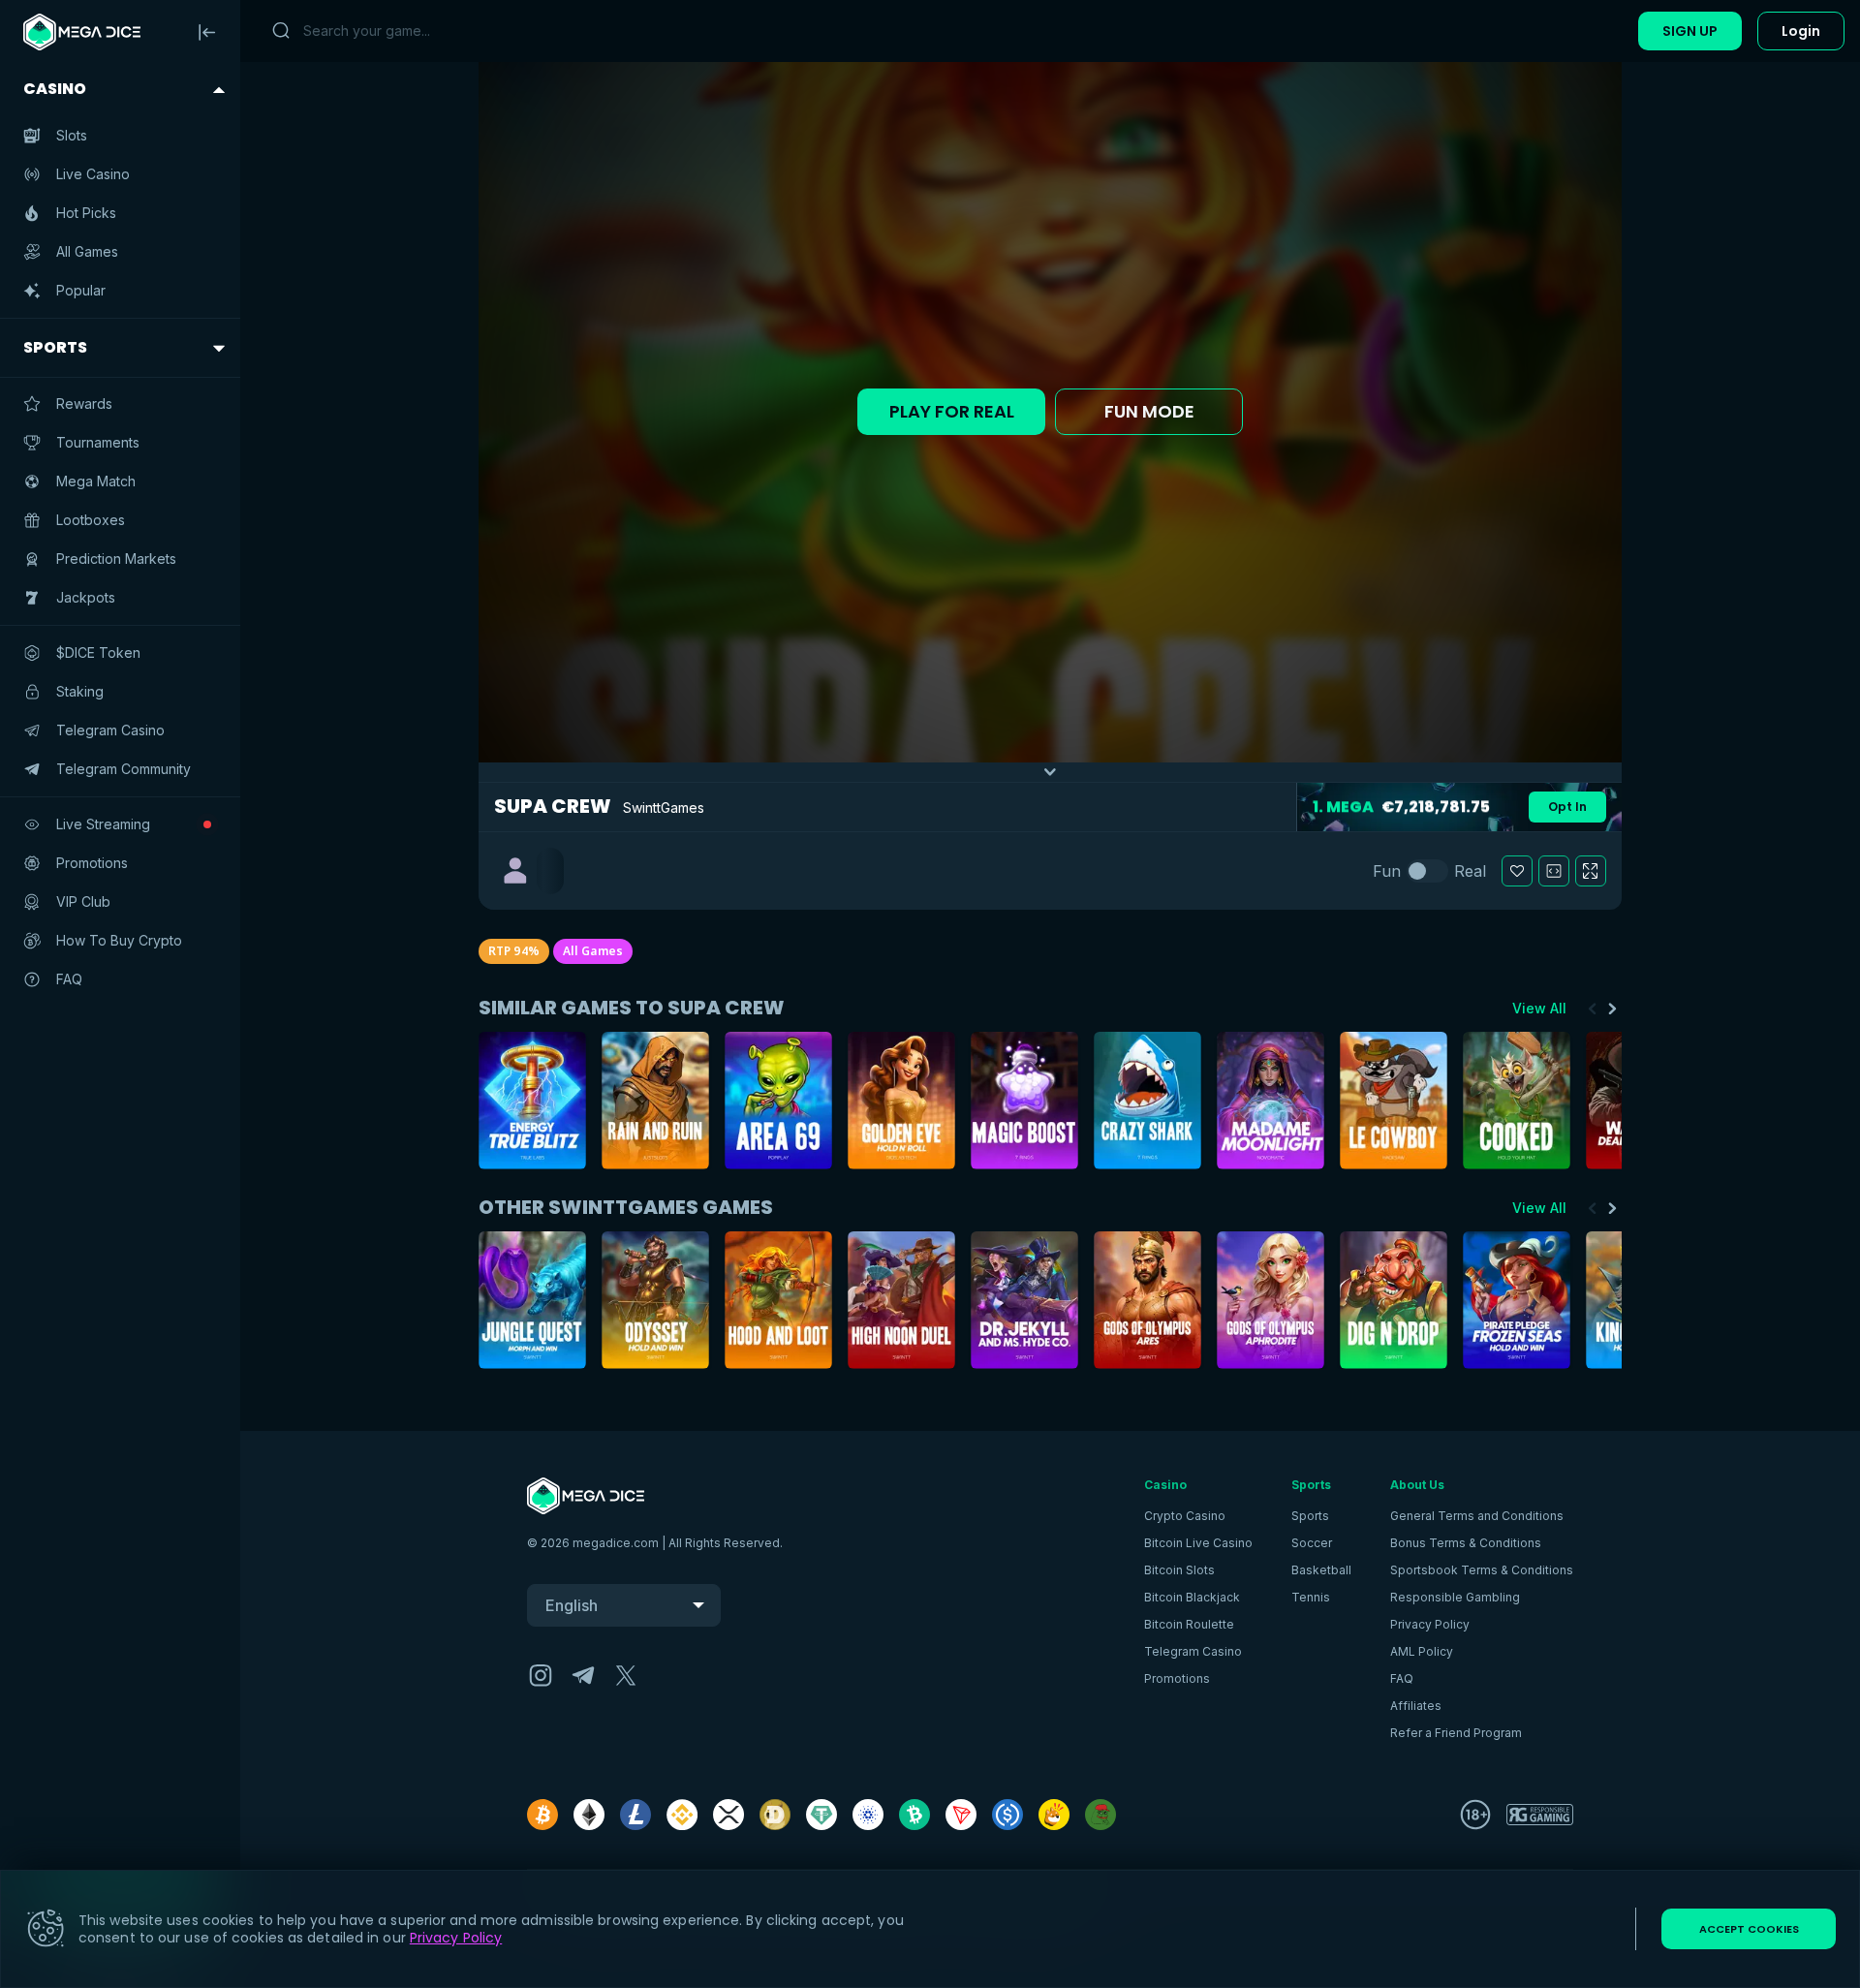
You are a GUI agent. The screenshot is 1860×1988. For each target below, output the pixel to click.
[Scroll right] (1612, 1009)
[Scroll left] (1593, 1009)
